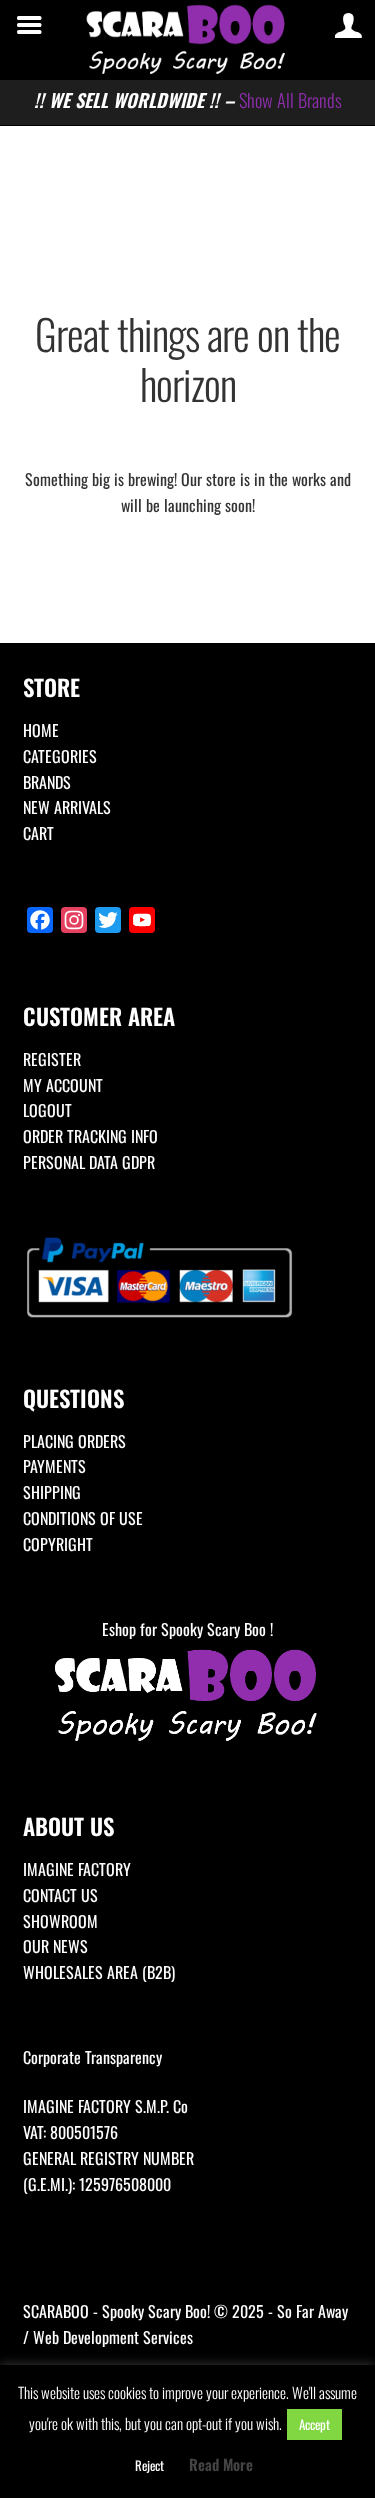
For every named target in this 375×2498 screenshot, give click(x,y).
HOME (41, 730)
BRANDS (47, 782)
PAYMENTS (54, 1466)
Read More (221, 2464)
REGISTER (52, 1059)
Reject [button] (149, 2465)
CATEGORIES (60, 756)
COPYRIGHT (58, 1544)
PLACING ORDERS (74, 1441)
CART (38, 833)
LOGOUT (47, 1110)
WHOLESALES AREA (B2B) (99, 1972)
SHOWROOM (60, 1921)
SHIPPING (52, 1492)
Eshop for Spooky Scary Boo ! (187, 1629)
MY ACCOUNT (63, 1085)
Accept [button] (314, 2424)
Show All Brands (290, 99)
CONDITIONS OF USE (83, 1518)
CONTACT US (60, 1895)
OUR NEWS (55, 1946)
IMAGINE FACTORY (77, 1869)
